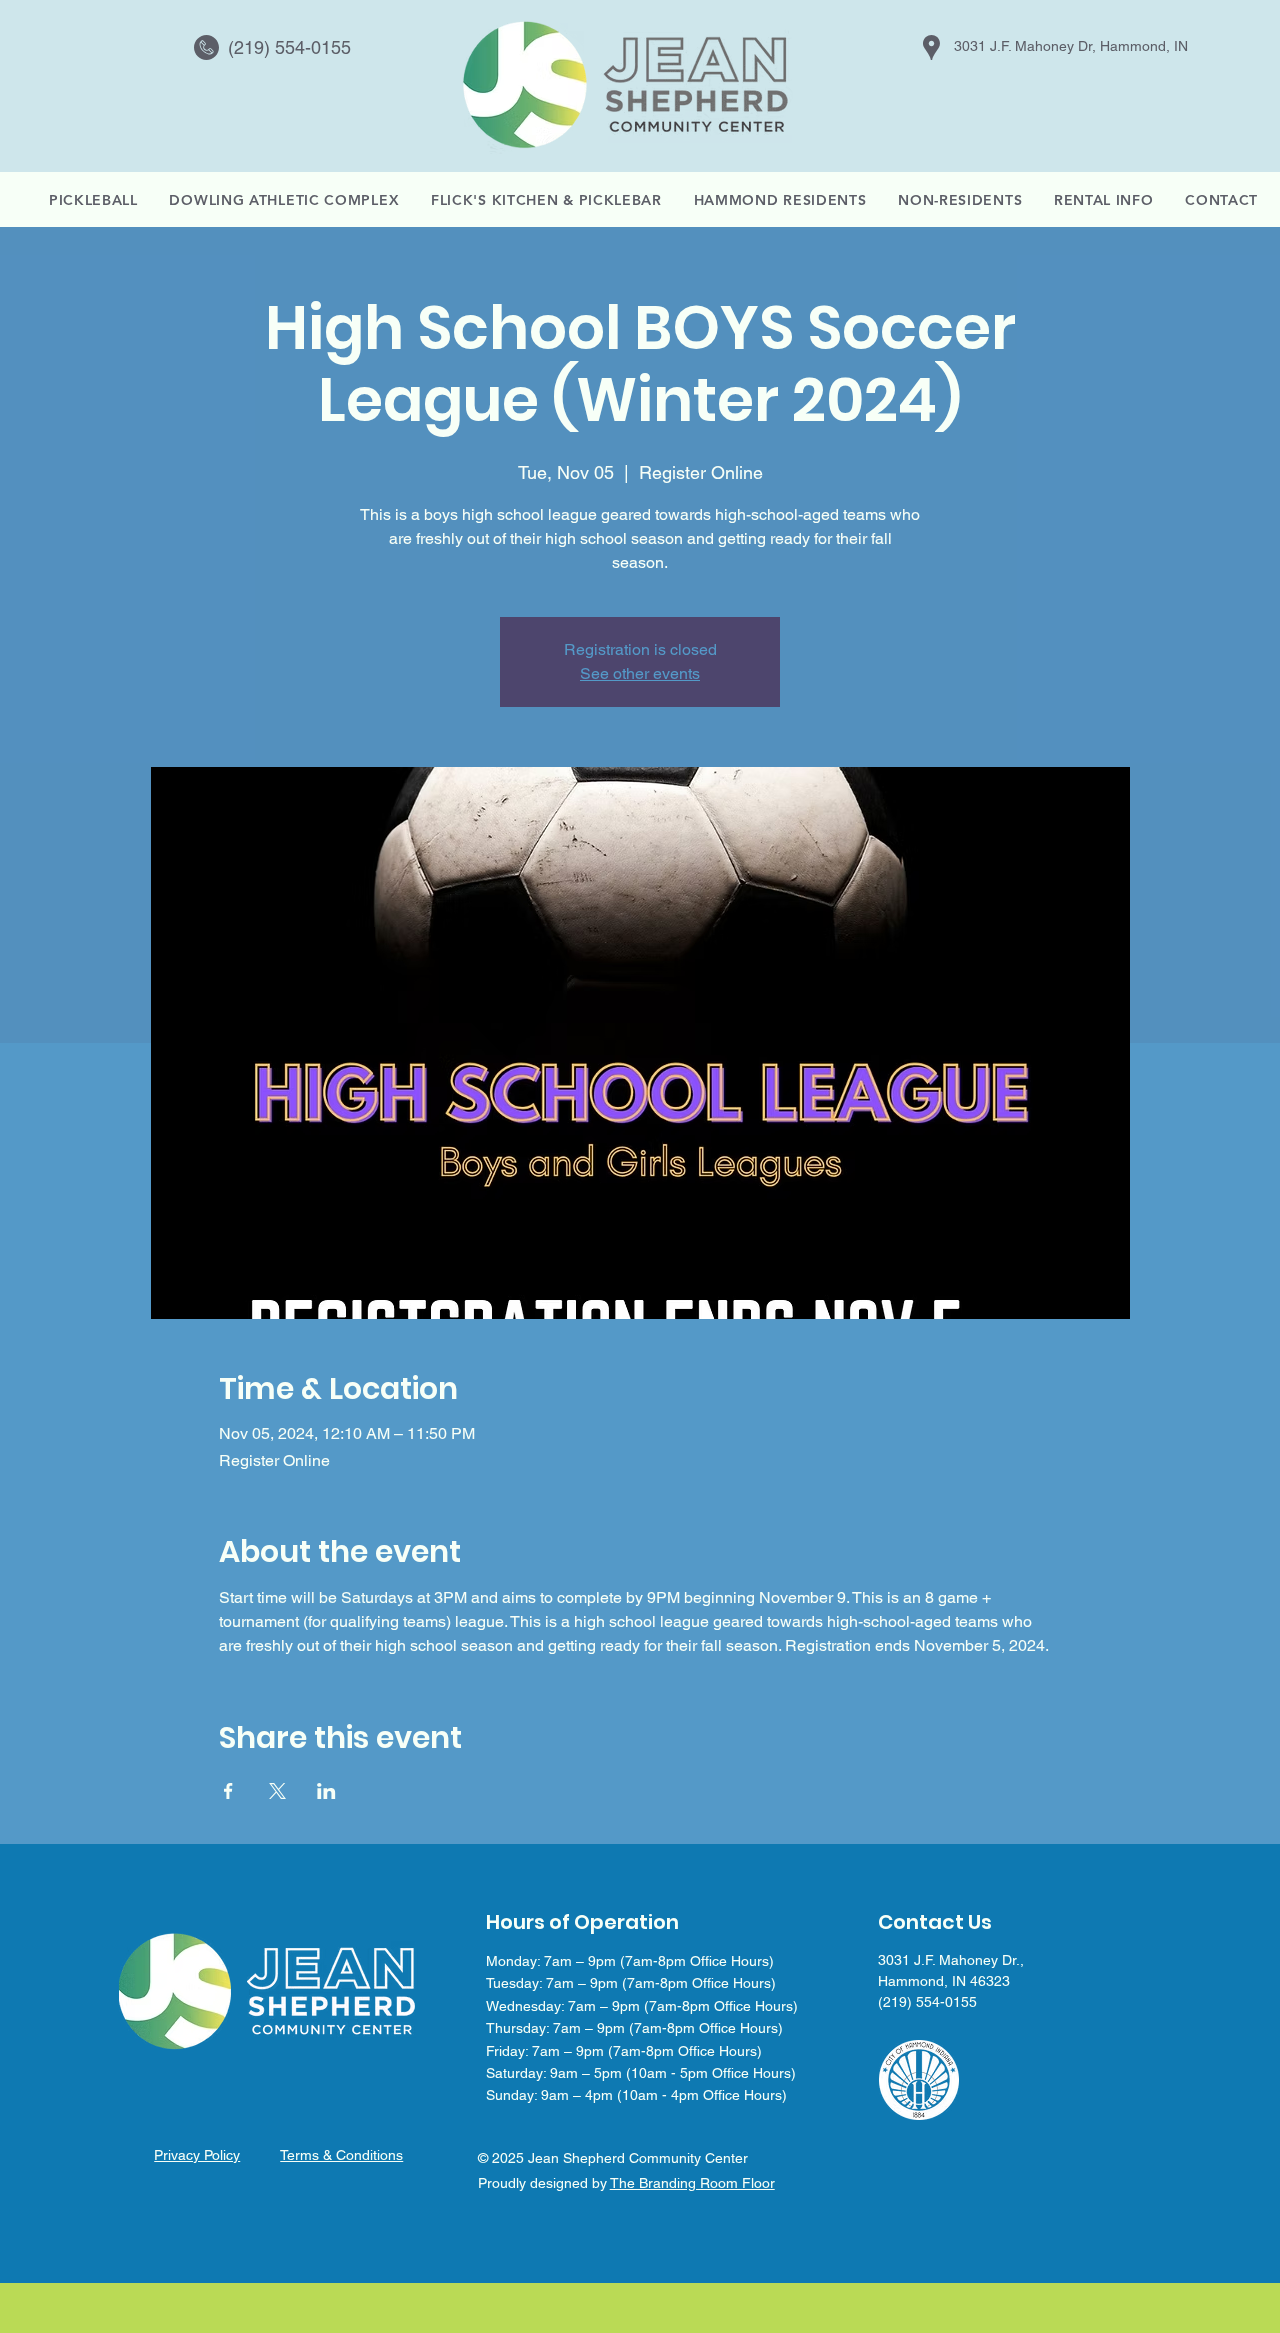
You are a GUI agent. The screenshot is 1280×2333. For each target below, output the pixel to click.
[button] (1103, 200)
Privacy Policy (197, 2155)
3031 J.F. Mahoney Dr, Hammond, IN (1071, 46)
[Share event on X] (277, 1791)
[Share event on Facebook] (228, 1791)
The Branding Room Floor (692, 2183)
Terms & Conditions (341, 2155)
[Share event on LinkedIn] (326, 1791)
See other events (640, 673)
